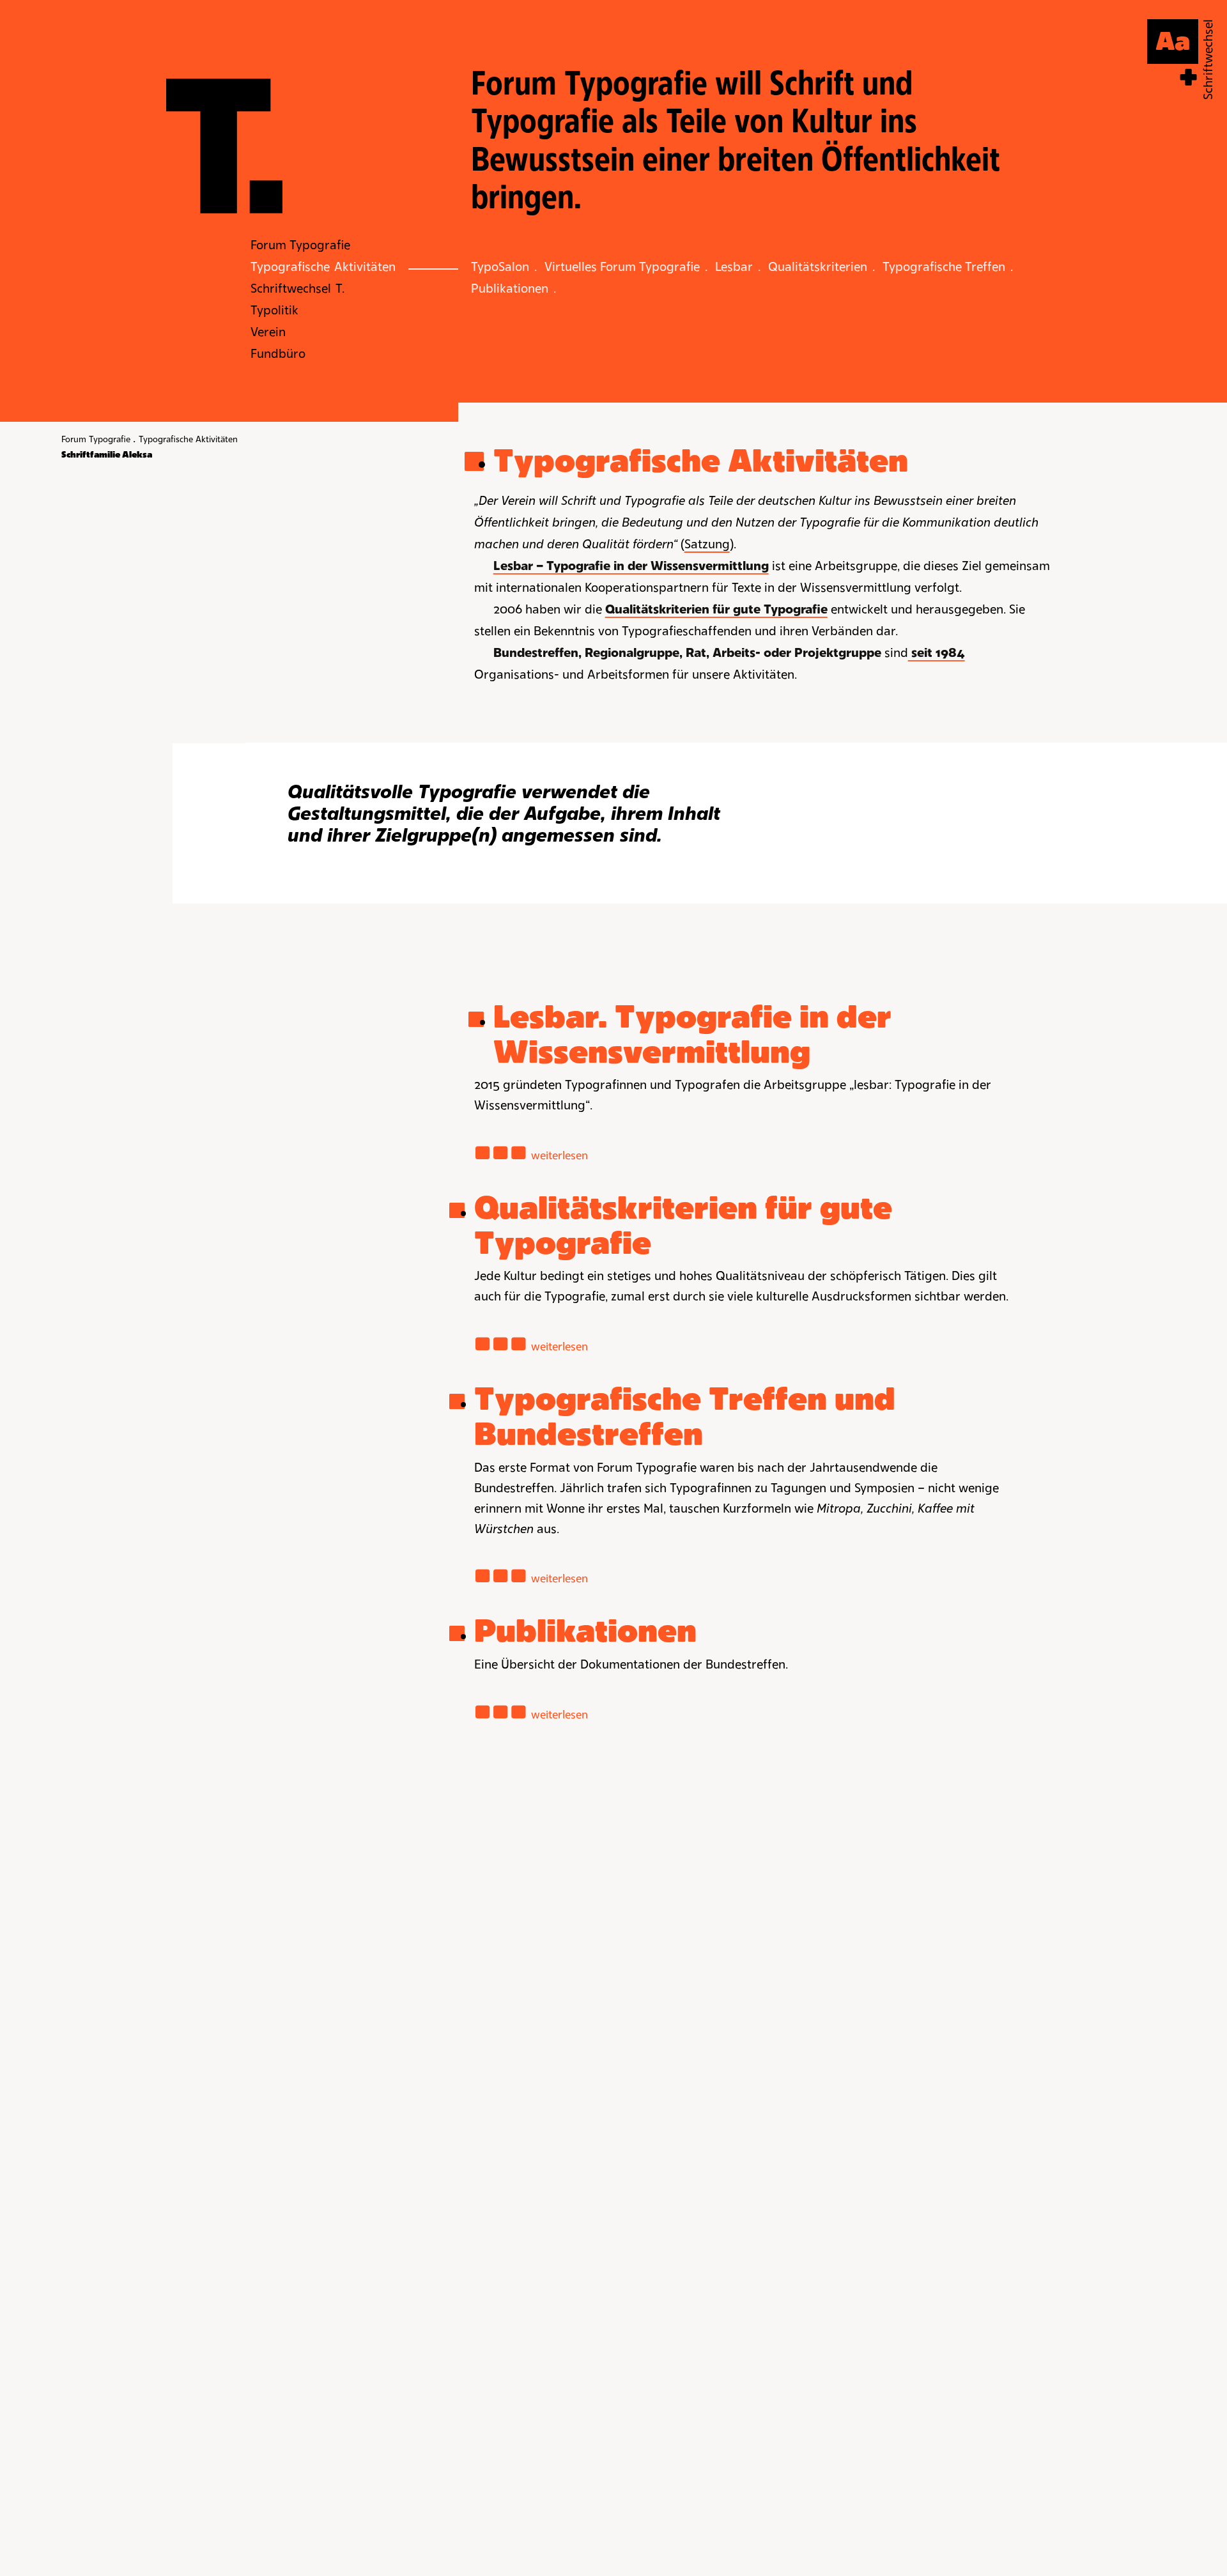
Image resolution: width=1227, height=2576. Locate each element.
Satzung (707, 544)
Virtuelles (622, 266)
